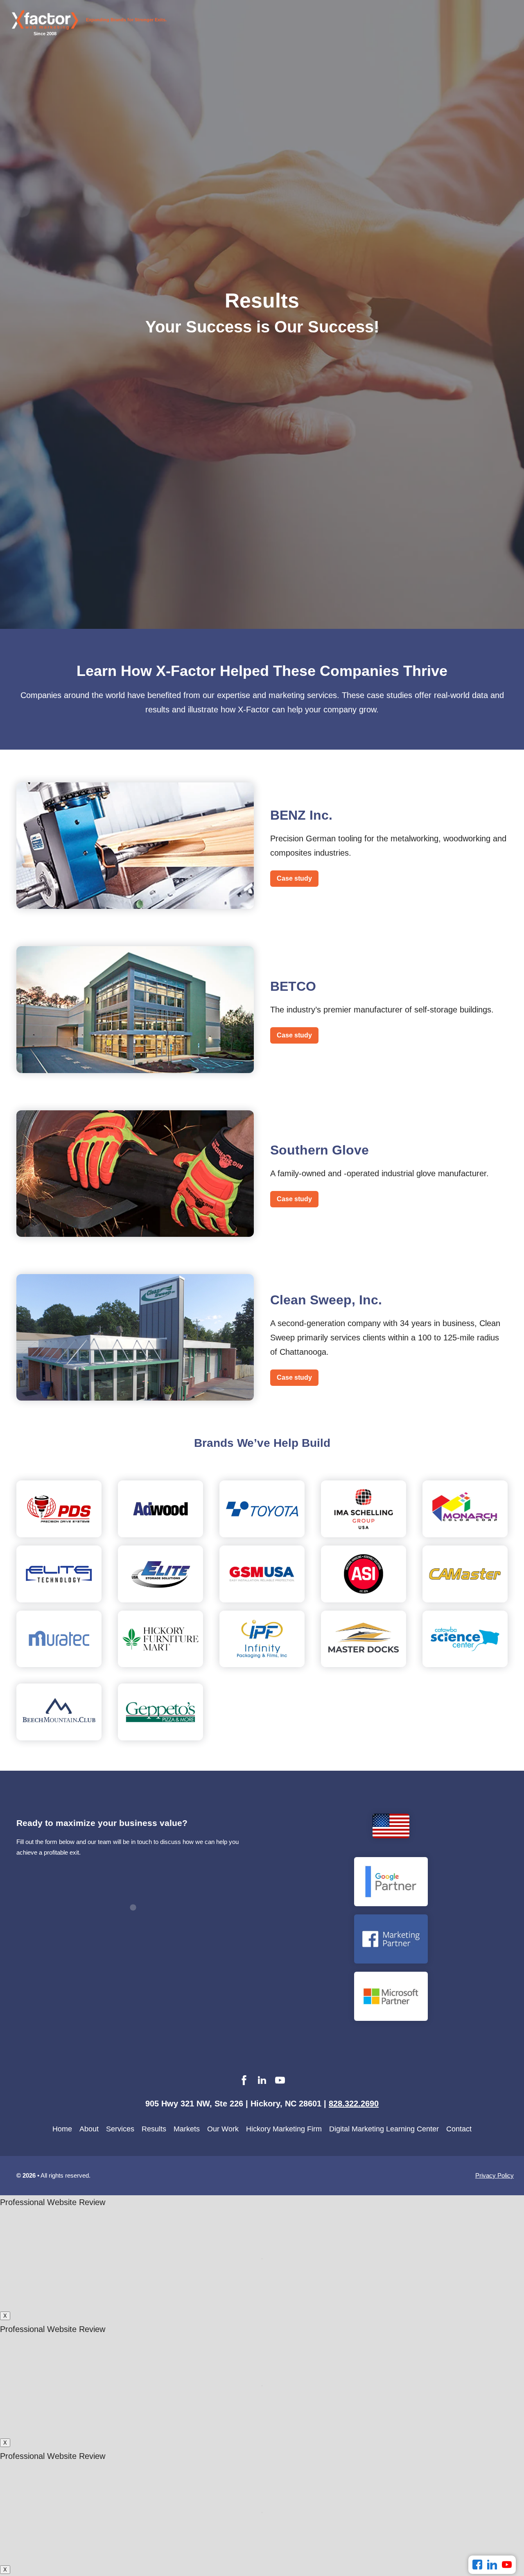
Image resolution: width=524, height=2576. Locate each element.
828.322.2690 (354, 2104)
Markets (187, 2129)
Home (62, 2129)
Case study (294, 878)
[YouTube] (507, 2565)
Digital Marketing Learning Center (384, 2129)
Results (154, 2129)
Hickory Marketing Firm (284, 2129)
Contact (459, 2129)
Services (120, 2129)
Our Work (223, 2129)
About (89, 2129)
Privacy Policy (495, 2175)
